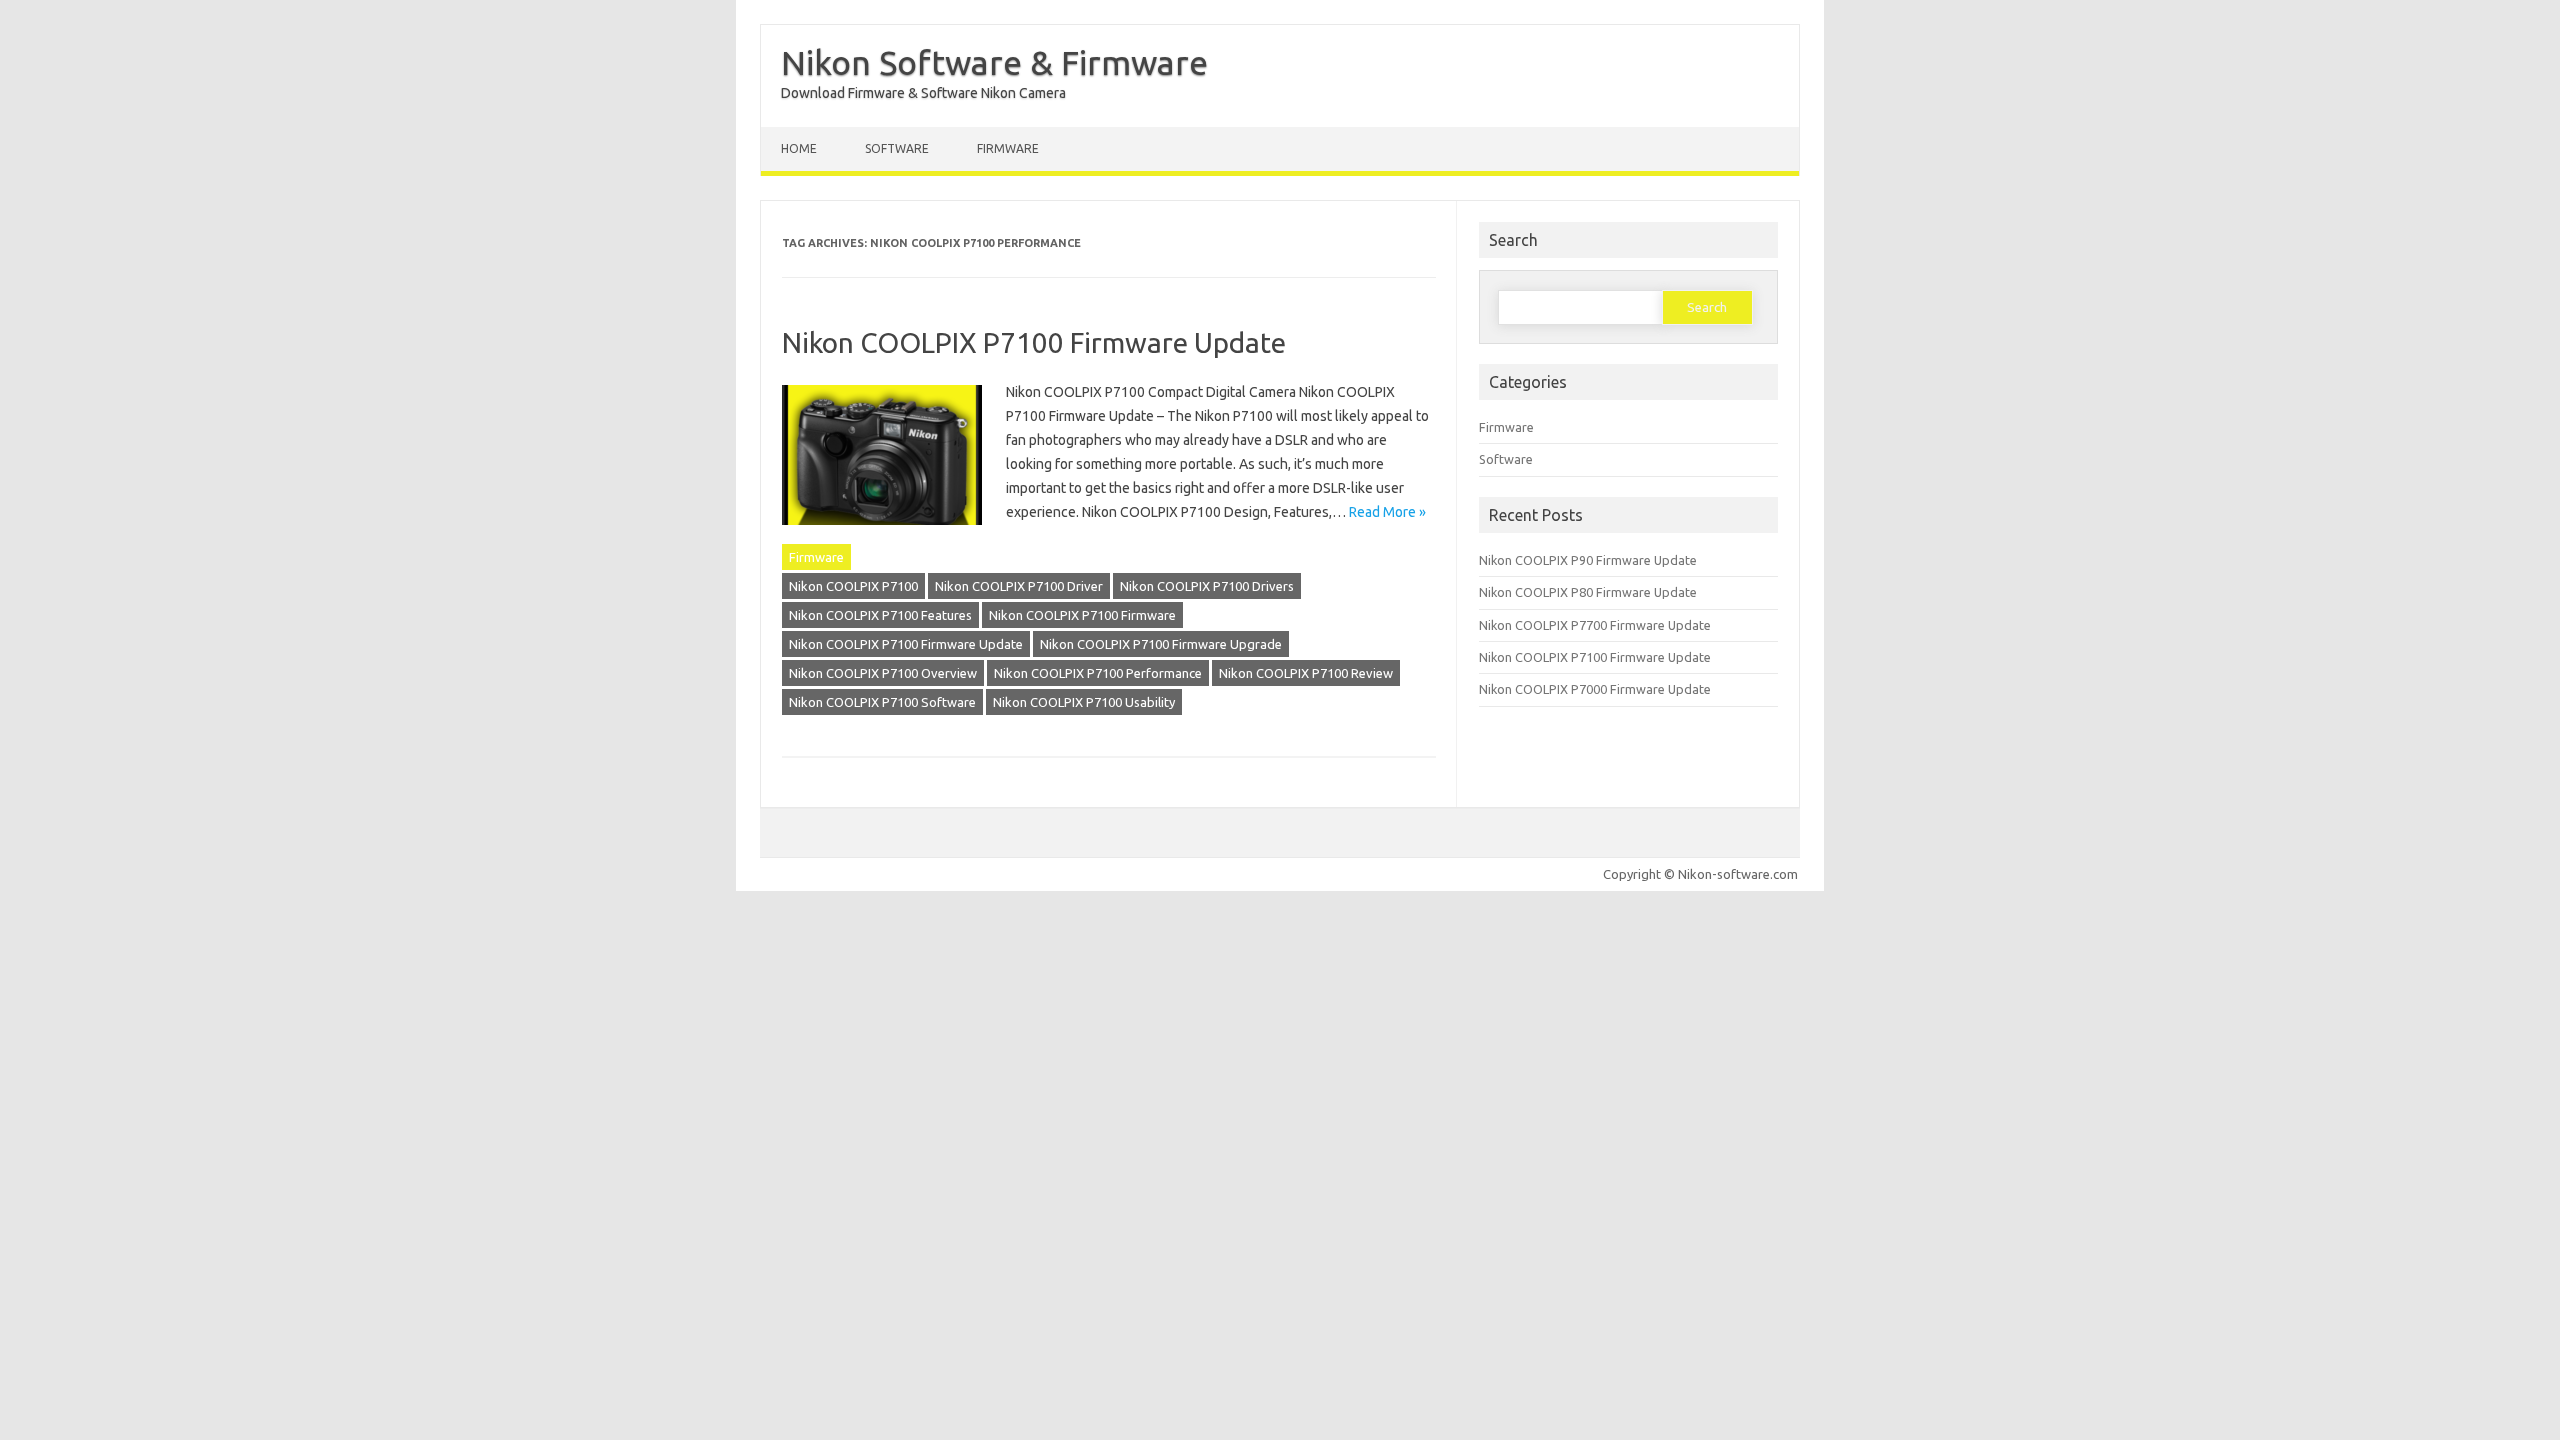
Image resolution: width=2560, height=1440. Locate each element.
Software (897, 148)
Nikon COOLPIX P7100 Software (882, 702)
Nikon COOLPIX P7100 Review (1306, 673)
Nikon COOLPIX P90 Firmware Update (1588, 560)
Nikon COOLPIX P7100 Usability (1084, 702)
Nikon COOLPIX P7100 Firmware (1082, 615)
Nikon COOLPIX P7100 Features (880, 615)
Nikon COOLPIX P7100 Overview (883, 673)
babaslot (4, 915)
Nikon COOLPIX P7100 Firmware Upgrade (1161, 644)
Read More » (1387, 512)
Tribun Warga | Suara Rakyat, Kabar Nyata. (16, 915)
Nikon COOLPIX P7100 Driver (1019, 586)
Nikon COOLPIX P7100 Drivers (1207, 586)
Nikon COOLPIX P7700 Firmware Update (1595, 625)
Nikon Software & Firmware (994, 62)
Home (799, 148)
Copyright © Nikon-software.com (1700, 874)
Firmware (1008, 148)
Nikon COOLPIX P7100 (853, 586)
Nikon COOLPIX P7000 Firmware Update (1595, 689)
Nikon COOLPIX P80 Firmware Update (1588, 592)
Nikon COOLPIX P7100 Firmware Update (1034, 342)
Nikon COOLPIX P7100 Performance (1098, 673)
